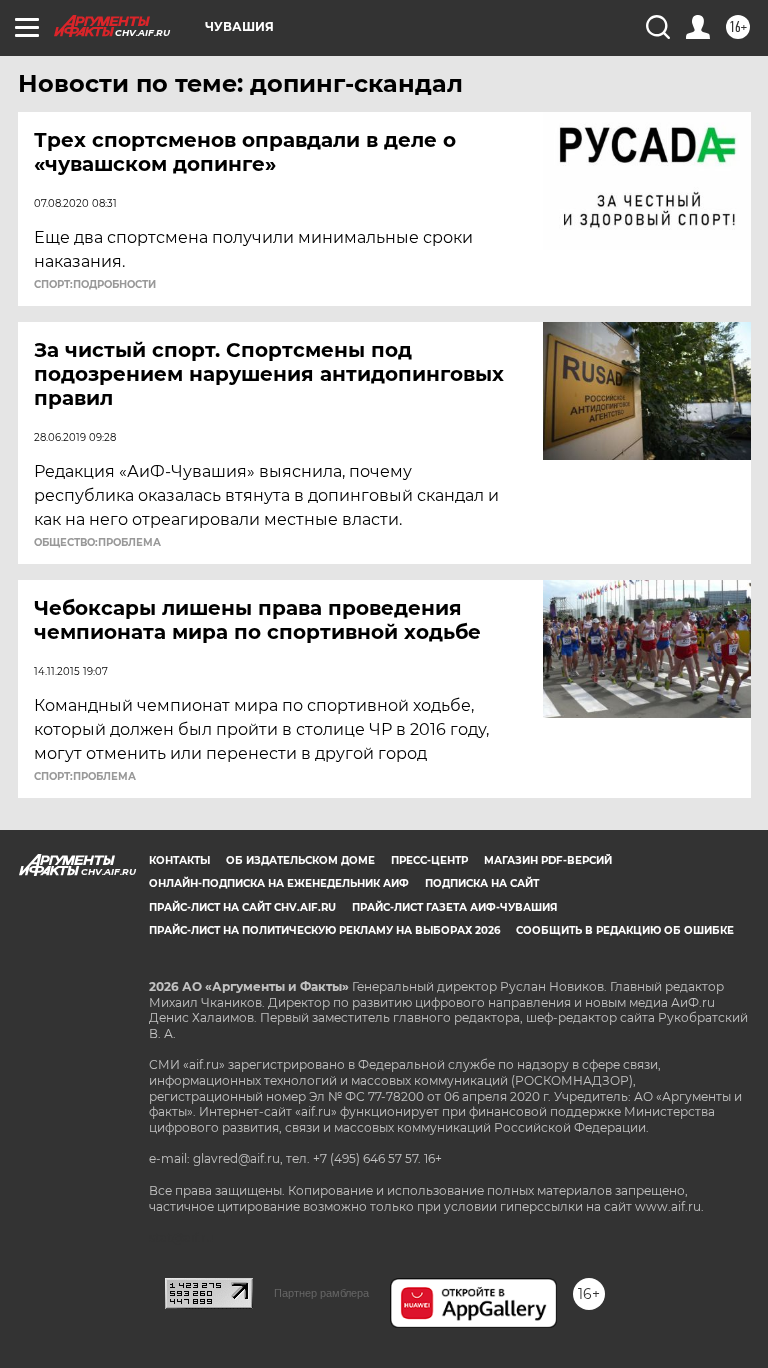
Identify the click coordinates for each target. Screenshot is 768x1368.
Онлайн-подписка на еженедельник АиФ (279, 883)
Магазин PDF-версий (548, 860)
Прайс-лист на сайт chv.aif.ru (242, 907)
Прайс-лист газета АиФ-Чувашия (454, 907)
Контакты (179, 860)
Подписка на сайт (482, 883)
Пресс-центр (429, 860)
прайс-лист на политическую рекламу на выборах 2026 (324, 930)
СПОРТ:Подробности (95, 285)
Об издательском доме (300, 860)
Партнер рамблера (321, 1293)
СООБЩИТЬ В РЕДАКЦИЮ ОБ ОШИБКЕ (625, 930)
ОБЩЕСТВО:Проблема (97, 543)
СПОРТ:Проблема (85, 777)
